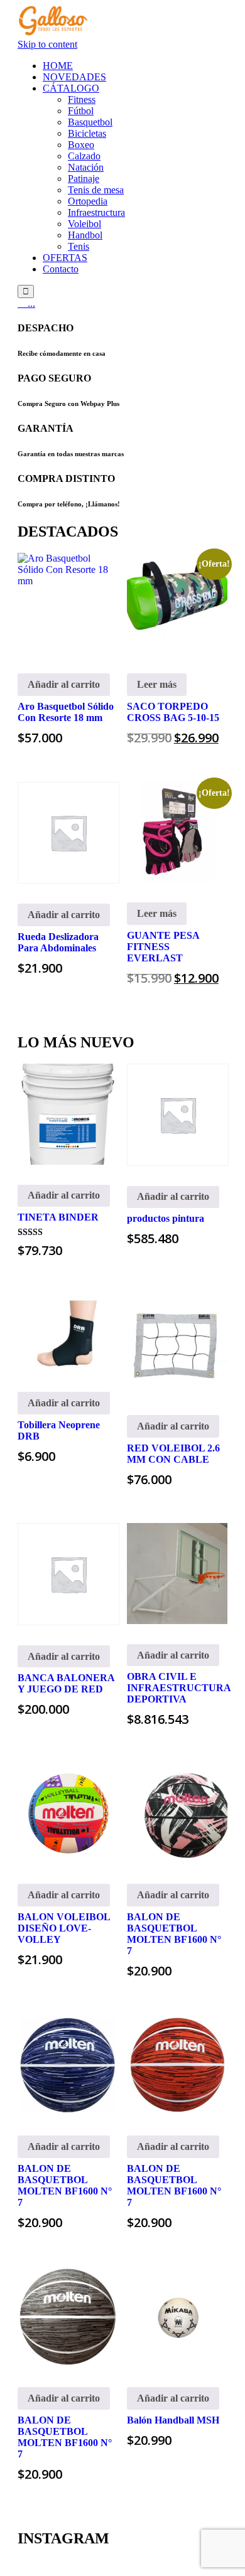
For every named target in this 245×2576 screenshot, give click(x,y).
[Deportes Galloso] (53, 33)
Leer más (157, 684)
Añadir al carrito (64, 684)
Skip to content (47, 44)
